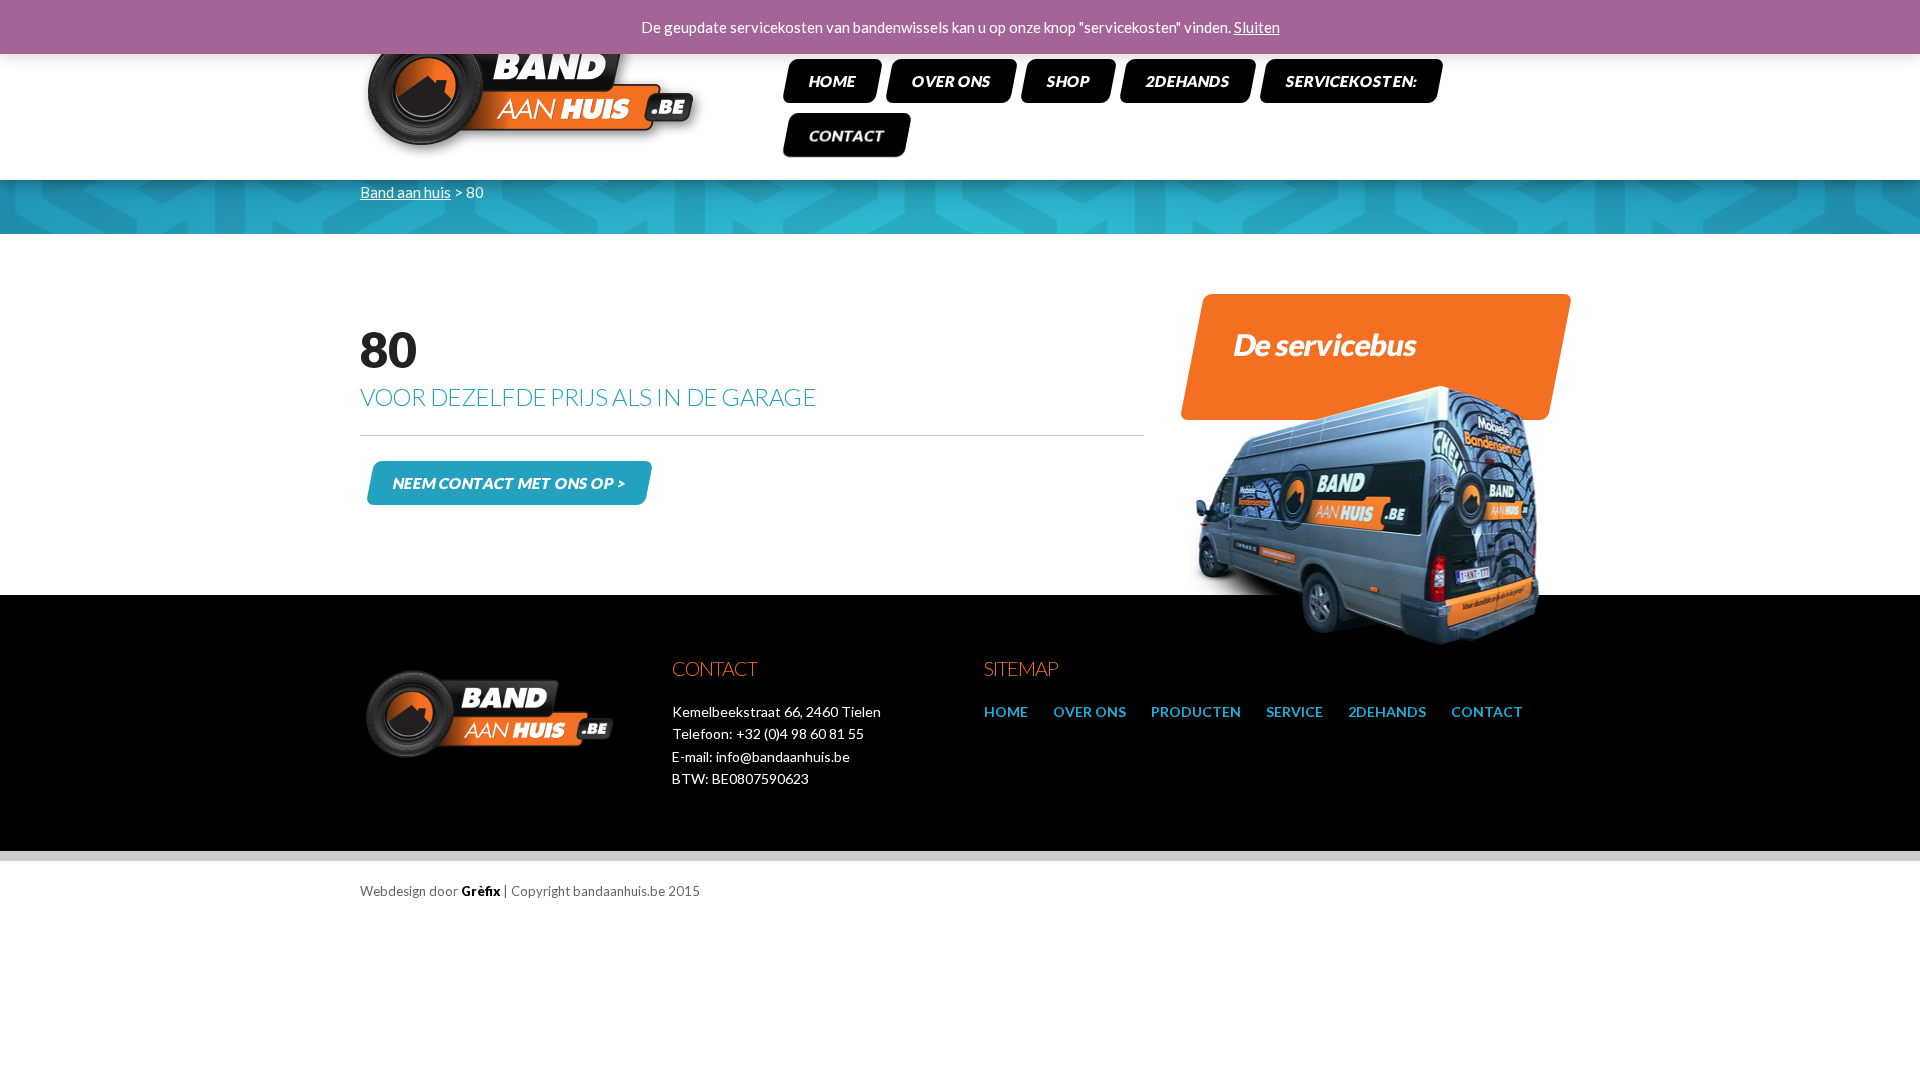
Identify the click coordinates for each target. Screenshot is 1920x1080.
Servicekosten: (1351, 81)
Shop (1068, 81)
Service (1294, 711)
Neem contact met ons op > (509, 483)
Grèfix (480, 891)
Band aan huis (405, 192)
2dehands (1187, 81)
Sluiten (1257, 27)
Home (832, 81)
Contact (846, 135)
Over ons (951, 81)
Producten (1196, 711)
